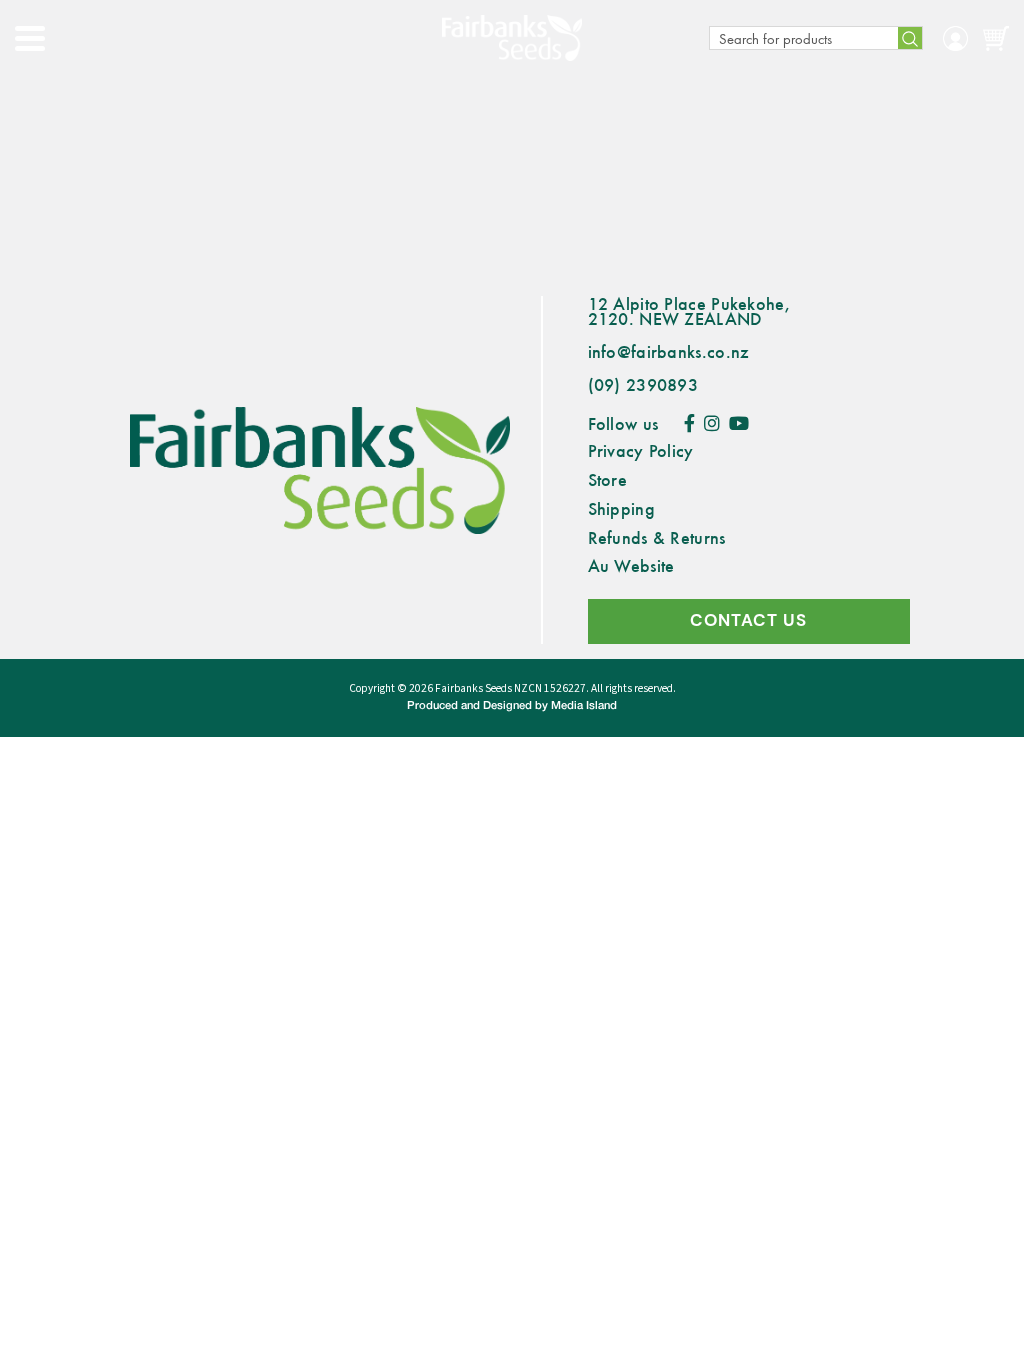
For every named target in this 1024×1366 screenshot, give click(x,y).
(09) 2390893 (643, 384)
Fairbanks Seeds (473, 688)
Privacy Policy (641, 450)
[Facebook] (689, 423)
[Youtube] (739, 423)
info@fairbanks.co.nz (669, 351)
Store (608, 479)
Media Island (584, 706)
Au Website (631, 565)
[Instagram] (712, 423)
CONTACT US (748, 620)
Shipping (621, 508)
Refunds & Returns (657, 537)
